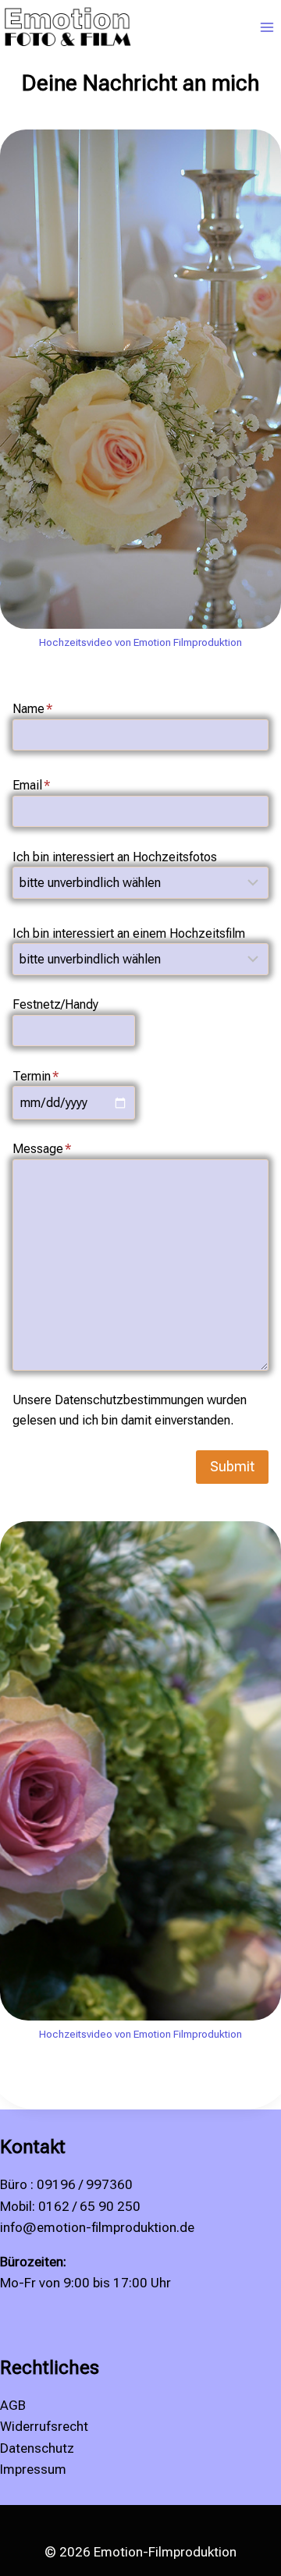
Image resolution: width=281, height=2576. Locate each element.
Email (31, 785)
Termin (36, 1076)
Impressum (33, 2469)
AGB (13, 2405)
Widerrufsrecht (44, 2426)
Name (32, 709)
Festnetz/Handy (55, 1004)
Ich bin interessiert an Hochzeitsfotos (115, 857)
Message (42, 1149)
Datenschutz (37, 2448)
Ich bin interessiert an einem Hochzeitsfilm (129, 933)
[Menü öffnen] (267, 28)
